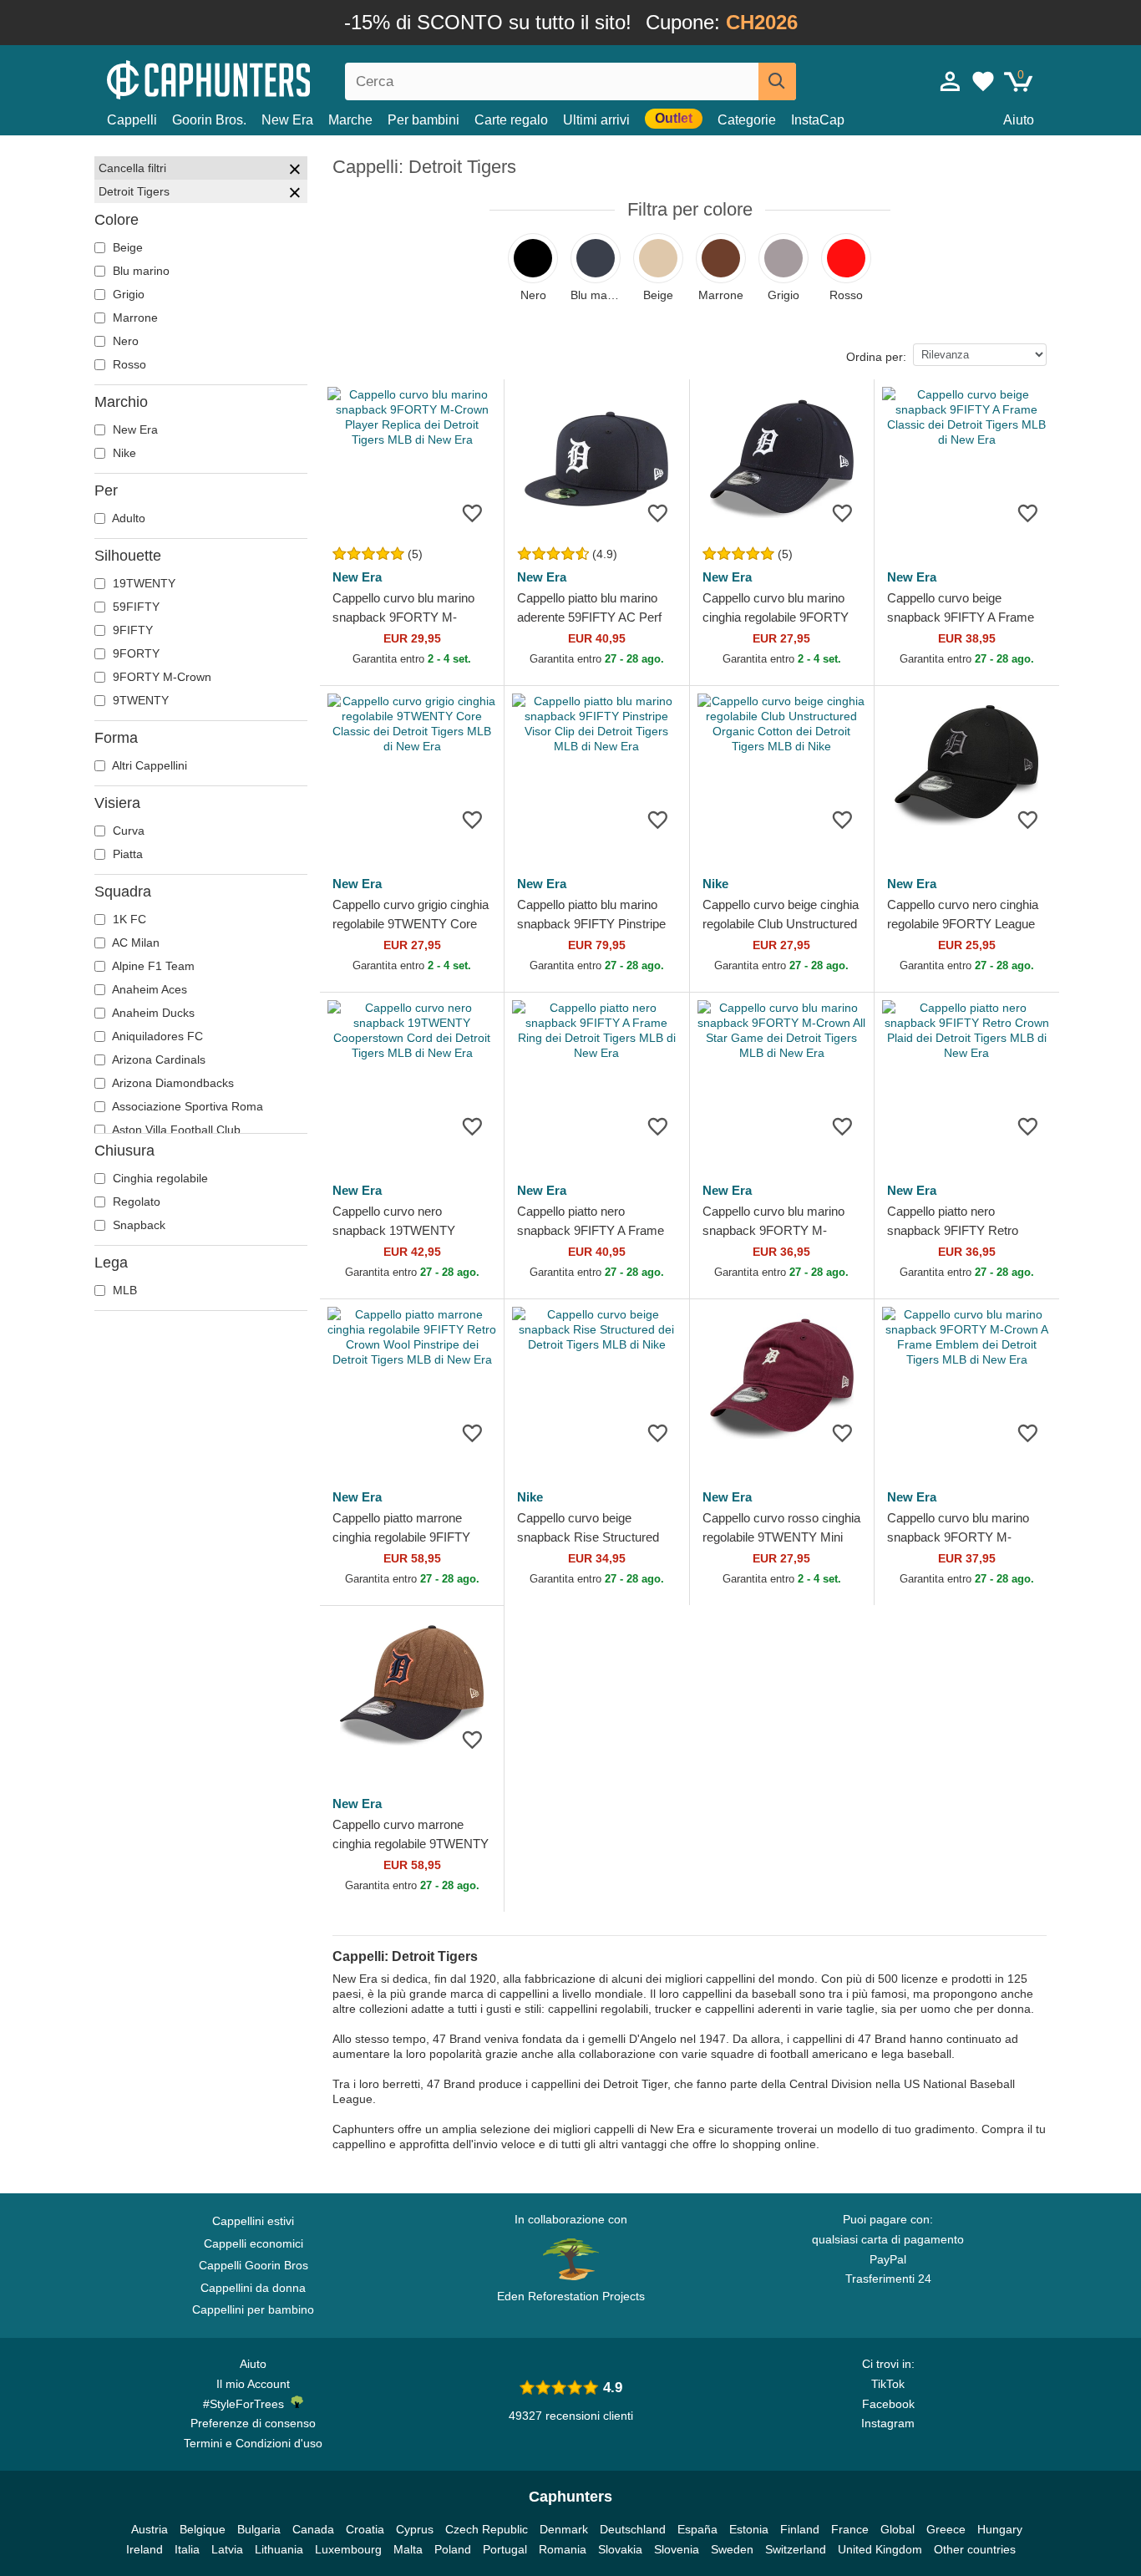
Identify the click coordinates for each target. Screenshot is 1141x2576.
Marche (350, 120)
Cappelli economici (254, 2243)
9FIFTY (131, 630)
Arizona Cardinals (157, 1059)
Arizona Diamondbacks (172, 1083)
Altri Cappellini (148, 765)
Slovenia (677, 2549)
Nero (124, 341)
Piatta (126, 854)
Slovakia (620, 2549)
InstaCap (818, 120)
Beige (126, 247)
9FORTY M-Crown (160, 677)
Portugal (505, 2549)
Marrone (134, 318)
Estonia (749, 2529)
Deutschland (633, 2529)
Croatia (365, 2529)
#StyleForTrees (247, 2404)
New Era (287, 120)
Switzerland (796, 2549)
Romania (563, 2549)
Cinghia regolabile (159, 1178)
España (697, 2529)
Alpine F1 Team (152, 966)
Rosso (128, 364)
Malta (408, 2549)
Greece (946, 2529)
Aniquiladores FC (156, 1036)
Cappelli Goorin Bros (254, 2265)
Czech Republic (487, 2529)
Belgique (203, 2529)
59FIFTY (134, 607)
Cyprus (415, 2529)
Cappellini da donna (253, 2288)
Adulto (127, 518)
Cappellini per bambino (253, 2309)
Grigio (127, 294)
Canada (313, 2529)
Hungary (1000, 2529)
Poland (453, 2549)
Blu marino (139, 271)
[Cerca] (777, 81)
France (850, 2529)
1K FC (128, 919)
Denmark (564, 2529)
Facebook (888, 2404)
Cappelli (132, 120)
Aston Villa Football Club (175, 1130)
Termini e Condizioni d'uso (253, 2443)
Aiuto (1019, 120)
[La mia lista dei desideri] (983, 81)
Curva (127, 831)
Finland (800, 2529)
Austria (150, 2529)
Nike (123, 453)
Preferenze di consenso (253, 2423)
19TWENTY (142, 583)
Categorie (747, 120)
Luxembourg (348, 2549)
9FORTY (134, 653)
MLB (123, 1290)
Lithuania (279, 2549)
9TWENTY (139, 700)
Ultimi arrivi (596, 120)
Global (898, 2529)
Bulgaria (259, 2529)
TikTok (888, 2384)
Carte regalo (511, 120)
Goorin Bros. (209, 120)
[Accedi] (951, 81)
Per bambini (423, 120)
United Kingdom (880, 2549)
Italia (187, 2549)
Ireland (145, 2549)
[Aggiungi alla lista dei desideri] (472, 513)
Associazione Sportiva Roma (186, 1106)
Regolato (135, 1202)
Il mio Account (253, 2384)
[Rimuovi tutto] (295, 171)
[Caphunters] (253, 78)
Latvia (227, 2549)
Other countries (975, 2549)
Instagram (888, 2423)
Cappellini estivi (253, 2221)
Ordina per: (876, 357)
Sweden (732, 2549)
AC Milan (134, 943)
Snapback (137, 1225)
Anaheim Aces (148, 989)
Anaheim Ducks (152, 1013)
